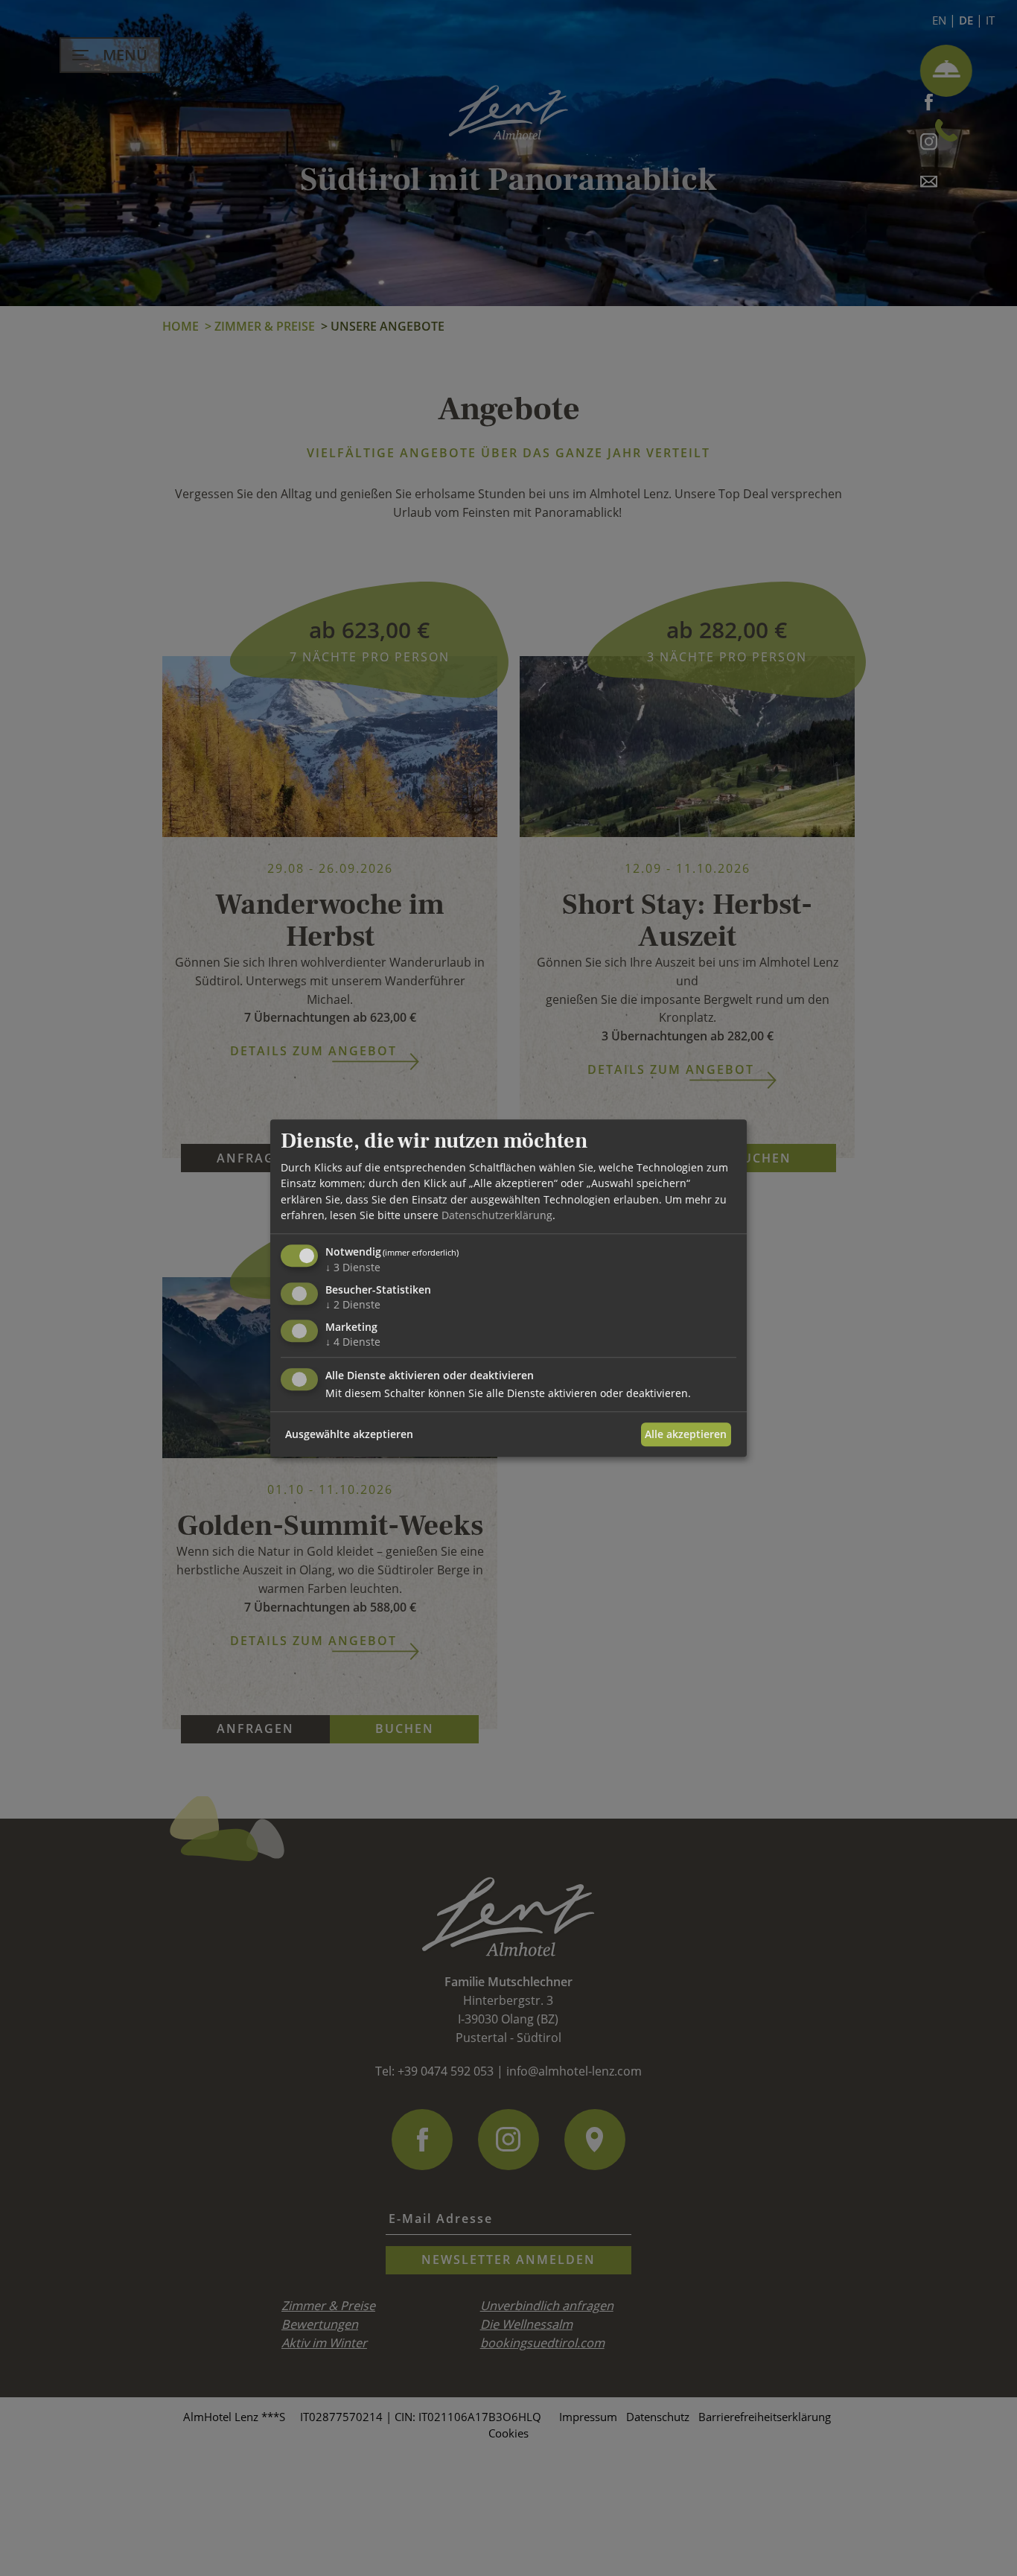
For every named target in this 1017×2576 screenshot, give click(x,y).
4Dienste (353, 1342)
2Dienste (353, 1304)
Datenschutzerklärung (497, 1215)
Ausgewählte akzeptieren (349, 1434)
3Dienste (353, 1267)
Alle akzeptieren (686, 1434)
